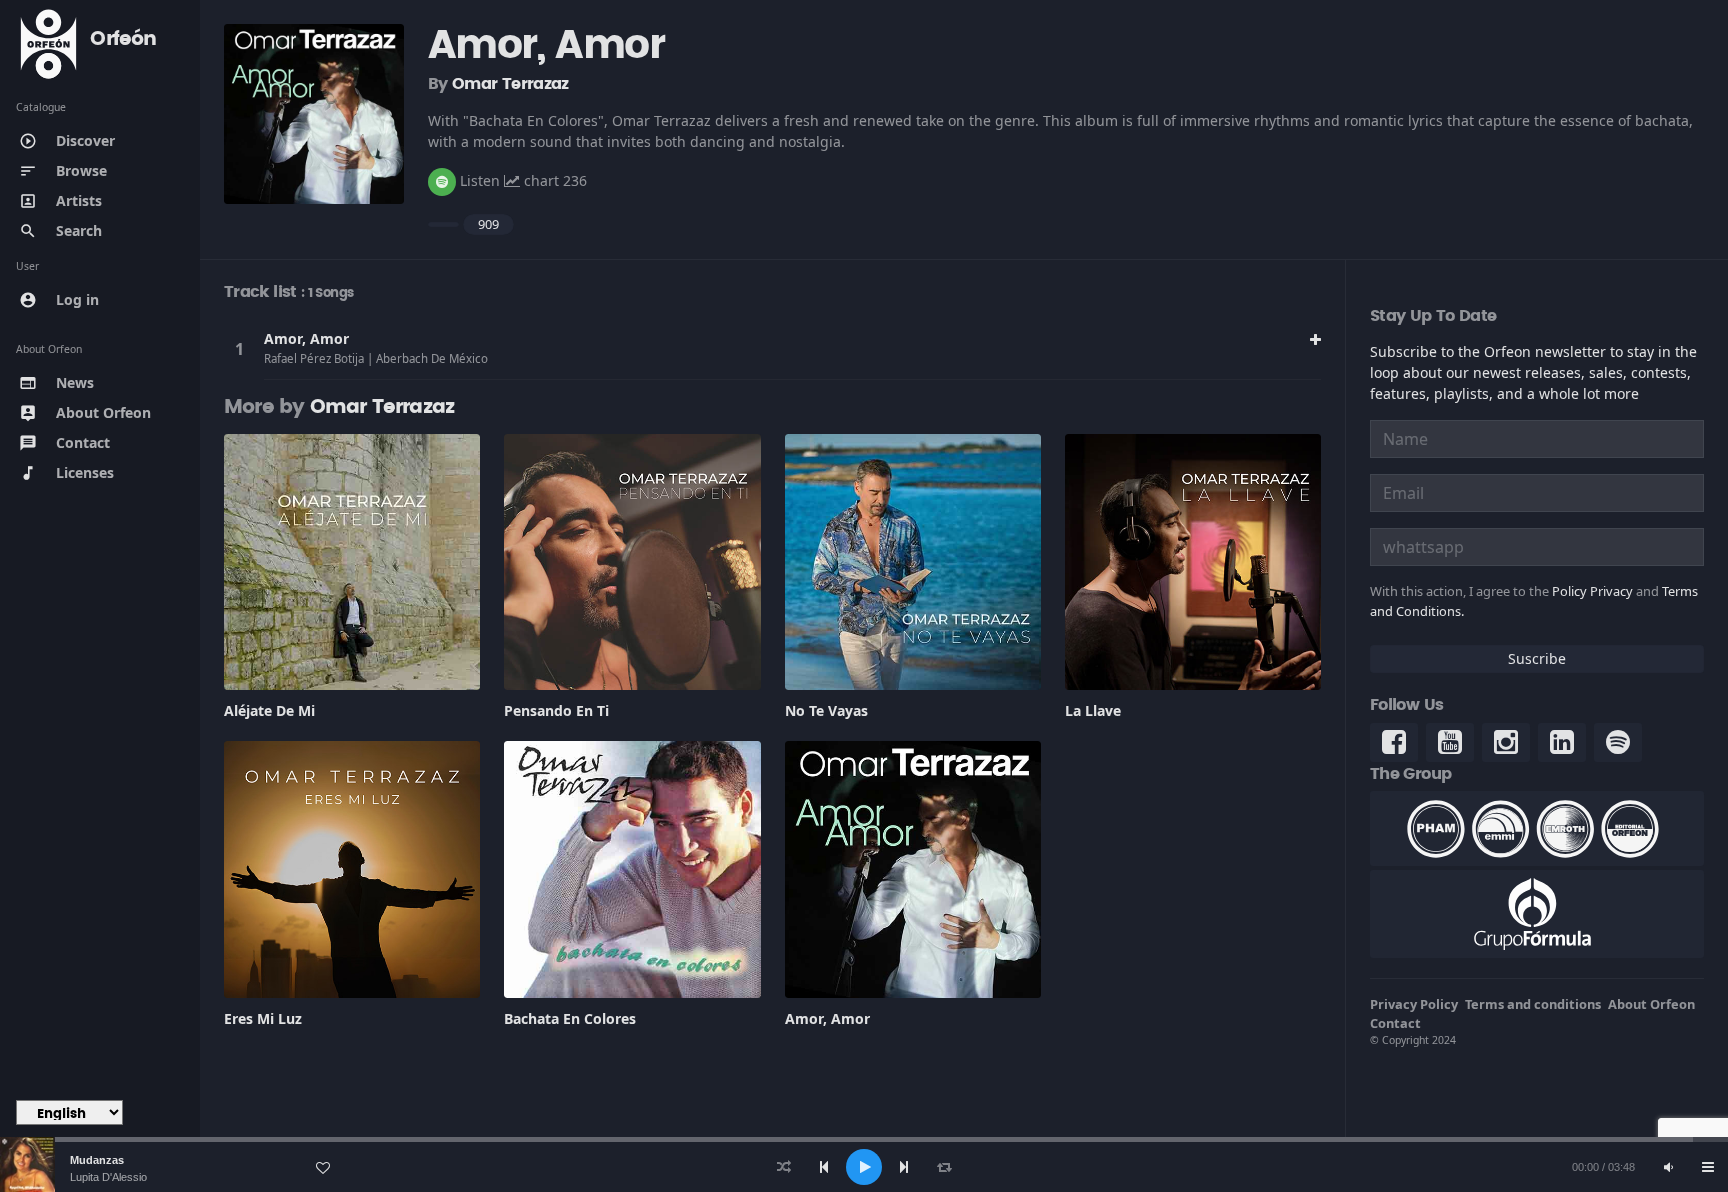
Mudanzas (97, 1160)
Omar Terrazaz (510, 84)
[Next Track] (904, 1167)
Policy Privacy (1592, 591)
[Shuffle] (784, 1167)
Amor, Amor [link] (306, 338)
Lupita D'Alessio (108, 1177)
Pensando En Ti (556, 710)
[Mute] (1668, 1167)
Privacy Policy (1414, 1004)
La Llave (1093, 710)
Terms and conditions (1533, 1004)
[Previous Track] (824, 1167)
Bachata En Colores (570, 1018)
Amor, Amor (827, 1018)
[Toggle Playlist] (1708, 1167)
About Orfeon (1651, 1004)
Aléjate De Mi (269, 710)
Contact (1395, 1023)
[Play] (864, 1167)
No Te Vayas (826, 710)
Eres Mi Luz (263, 1018)
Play (239, 349)
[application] (864, 1167)
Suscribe (1537, 658)
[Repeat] (944, 1167)
